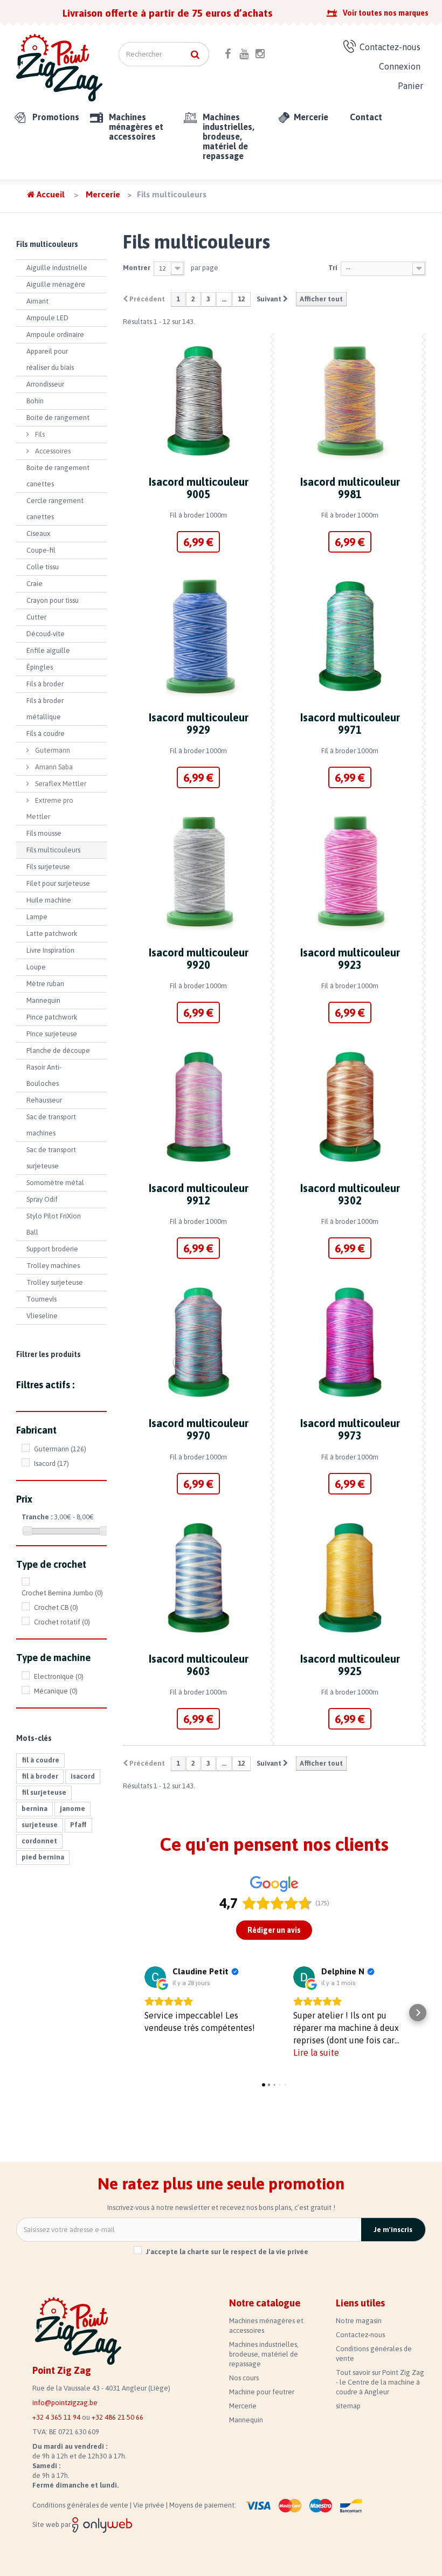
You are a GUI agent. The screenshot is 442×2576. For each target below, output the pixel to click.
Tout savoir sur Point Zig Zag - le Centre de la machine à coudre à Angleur (380, 2382)
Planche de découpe (58, 1051)
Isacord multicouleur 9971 (350, 724)
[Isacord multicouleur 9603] (199, 1578)
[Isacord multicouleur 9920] (199, 872)
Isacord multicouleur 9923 (350, 959)
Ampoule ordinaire (55, 335)
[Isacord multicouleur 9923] (350, 872)
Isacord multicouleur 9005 (199, 488)
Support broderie (52, 1249)
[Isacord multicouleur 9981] (350, 401)
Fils (39, 434)
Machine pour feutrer (262, 2392)
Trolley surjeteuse (55, 1282)
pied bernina (43, 1857)
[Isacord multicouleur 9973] (350, 1342)
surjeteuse (40, 1825)
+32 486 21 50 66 (118, 2417)
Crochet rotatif (62, 1622)
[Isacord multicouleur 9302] (350, 1107)
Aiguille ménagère (56, 284)
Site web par (52, 2525)
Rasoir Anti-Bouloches (44, 1075)
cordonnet (39, 1841)
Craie (34, 584)
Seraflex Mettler (60, 784)
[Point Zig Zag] (59, 68)
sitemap (348, 2406)
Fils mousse (44, 833)
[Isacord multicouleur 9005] (199, 401)
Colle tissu (43, 567)
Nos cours (244, 2378)
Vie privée (150, 2505)
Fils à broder (45, 684)
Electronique (59, 1676)
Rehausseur (44, 1100)
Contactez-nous (390, 47)
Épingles (40, 667)
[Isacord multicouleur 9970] (199, 1342)
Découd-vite (46, 634)
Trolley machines (53, 1266)
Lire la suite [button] (316, 2052)
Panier (410, 86)
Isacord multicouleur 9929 (199, 724)
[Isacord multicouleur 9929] (199, 636)
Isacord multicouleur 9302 (350, 1194)
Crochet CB (56, 1607)
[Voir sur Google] (155, 1977)
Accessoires (52, 451)
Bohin (35, 401)
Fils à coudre (46, 733)
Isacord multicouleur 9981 (350, 488)
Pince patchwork (52, 1017)
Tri (333, 268)
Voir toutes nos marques (386, 13)
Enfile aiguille (48, 650)
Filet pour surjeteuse (58, 883)
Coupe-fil (41, 550)
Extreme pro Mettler (50, 808)
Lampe (37, 917)
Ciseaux (38, 533)
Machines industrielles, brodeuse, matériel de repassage (229, 136)
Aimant (37, 301)
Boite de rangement (58, 418)
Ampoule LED (47, 318)
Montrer (137, 268)
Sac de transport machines (51, 1125)
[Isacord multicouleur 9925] (350, 1578)
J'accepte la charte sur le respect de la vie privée (227, 2252)
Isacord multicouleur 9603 (199, 1665)
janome (72, 1809)
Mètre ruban (45, 984)
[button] (131, 2013)
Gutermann (52, 750)
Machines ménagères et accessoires (136, 127)
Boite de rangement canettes (58, 476)
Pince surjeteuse (52, 1034)
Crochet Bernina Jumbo (62, 1593)
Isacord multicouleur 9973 (350, 1429)
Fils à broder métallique (45, 709)
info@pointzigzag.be (65, 2403)
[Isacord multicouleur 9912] (199, 1107)
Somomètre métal (55, 1183)
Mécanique (56, 1691)
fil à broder (40, 1776)
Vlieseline (42, 1316)
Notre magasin (359, 2321)
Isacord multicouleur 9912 (199, 1194)
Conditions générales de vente (81, 2505)
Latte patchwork (52, 934)
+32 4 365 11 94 (56, 2417)
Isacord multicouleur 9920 (199, 959)
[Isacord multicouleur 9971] (350, 636)
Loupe (36, 967)
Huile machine (49, 900)
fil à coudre (40, 1760)
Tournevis (42, 1299)
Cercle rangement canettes (55, 509)
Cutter (36, 617)
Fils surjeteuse (48, 867)
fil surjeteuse (44, 1792)
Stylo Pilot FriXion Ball (54, 1224)
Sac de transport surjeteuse (51, 1158)
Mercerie (311, 117)
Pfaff (78, 1825)
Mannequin (43, 1000)
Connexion (400, 66)
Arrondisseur (45, 384)
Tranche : (37, 1517)
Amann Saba (53, 767)
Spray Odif (42, 1199)
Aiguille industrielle (57, 268)
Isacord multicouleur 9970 (199, 1429)
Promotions (56, 117)
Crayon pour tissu (53, 600)
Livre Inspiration (50, 950)
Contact (366, 117)
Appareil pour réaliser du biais (50, 359)
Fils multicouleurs (53, 850)
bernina (34, 1809)
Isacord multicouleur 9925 (350, 1665)
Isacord (51, 1463)
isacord (83, 1776)
